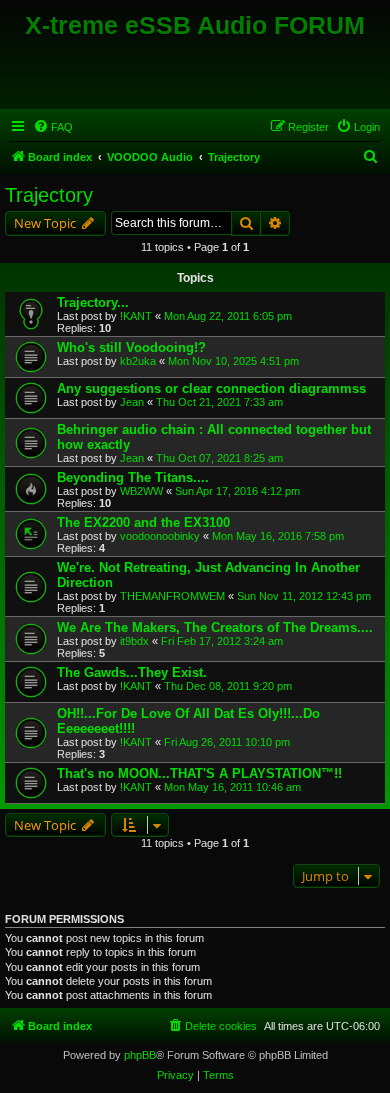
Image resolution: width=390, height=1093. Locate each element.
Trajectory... (93, 302)
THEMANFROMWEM (172, 596)
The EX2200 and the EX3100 (143, 522)
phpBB (140, 1055)
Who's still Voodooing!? (131, 347)
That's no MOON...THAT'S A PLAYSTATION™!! (199, 773)
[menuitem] (53, 127)
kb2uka (138, 361)
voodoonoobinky (160, 536)
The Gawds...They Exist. (132, 672)
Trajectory (49, 195)
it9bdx (134, 641)
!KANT (136, 316)
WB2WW (141, 491)
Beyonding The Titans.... (133, 477)
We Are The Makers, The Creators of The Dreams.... (215, 627)
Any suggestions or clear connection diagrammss (211, 388)
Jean (132, 402)
